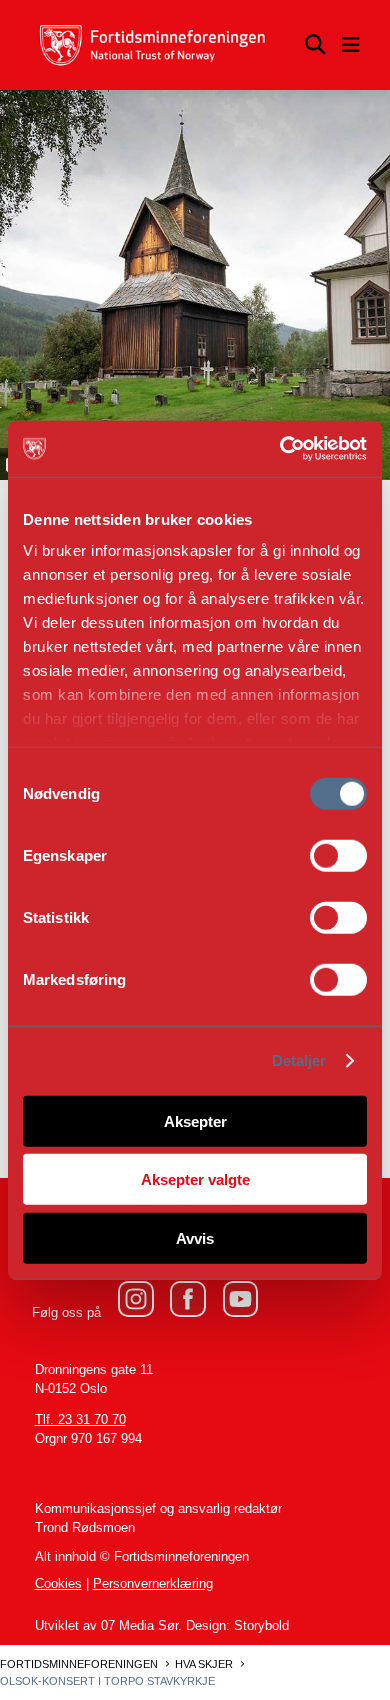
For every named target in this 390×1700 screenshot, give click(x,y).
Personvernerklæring (153, 1584)
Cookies (58, 1584)
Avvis (195, 1237)
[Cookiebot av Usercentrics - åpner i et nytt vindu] (280, 449)
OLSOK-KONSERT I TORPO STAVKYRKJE (107, 1681)
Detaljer (299, 1060)
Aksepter (195, 1120)
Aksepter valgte (195, 1179)
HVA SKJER (204, 1664)
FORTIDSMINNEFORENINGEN (79, 1664)
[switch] (338, 855)
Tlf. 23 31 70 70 (80, 1420)
